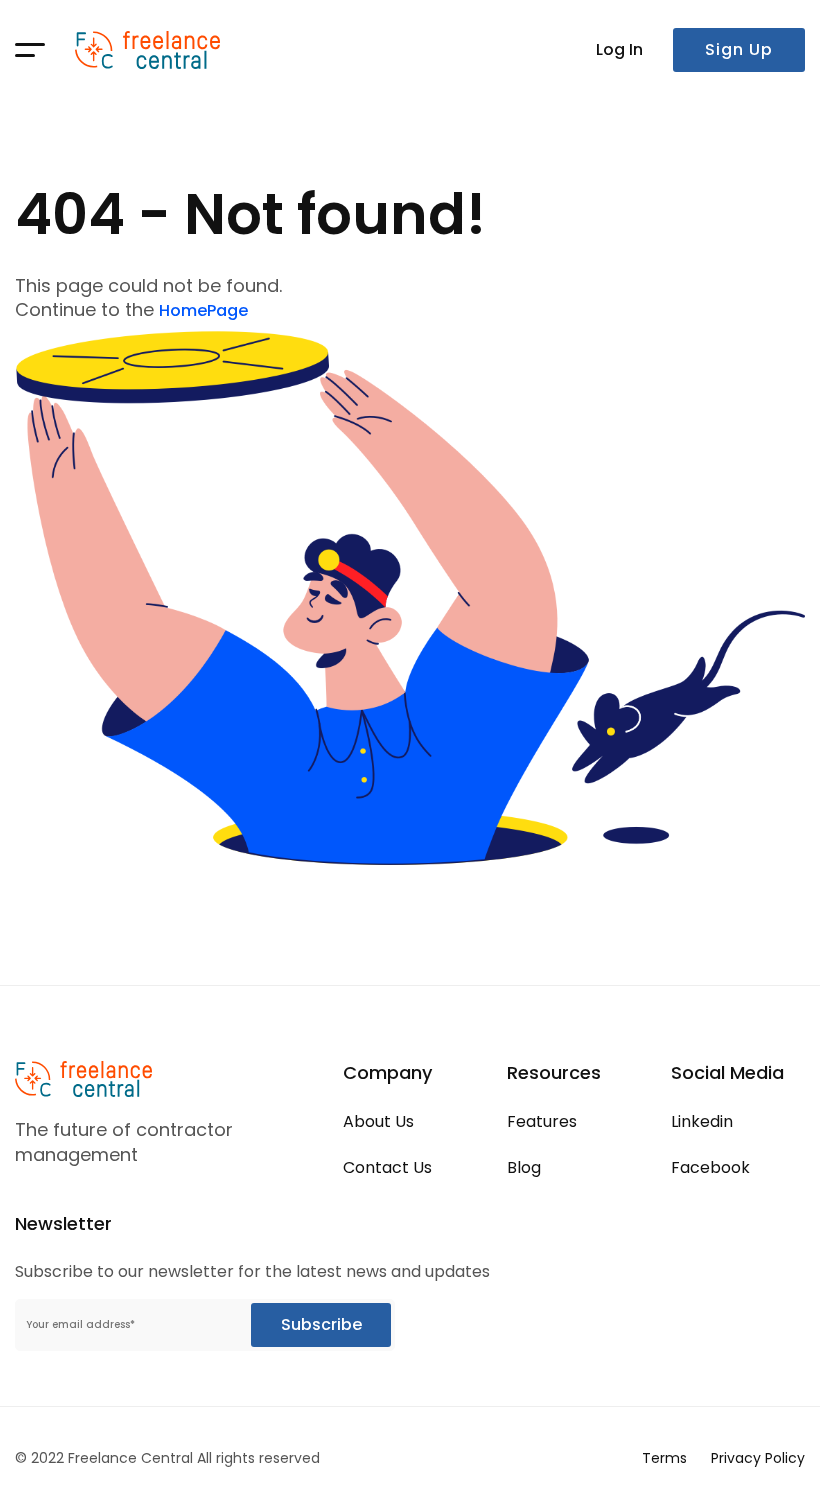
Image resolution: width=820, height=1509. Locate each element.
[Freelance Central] (147, 49)
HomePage (203, 310)
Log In (619, 49)
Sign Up (739, 49)
